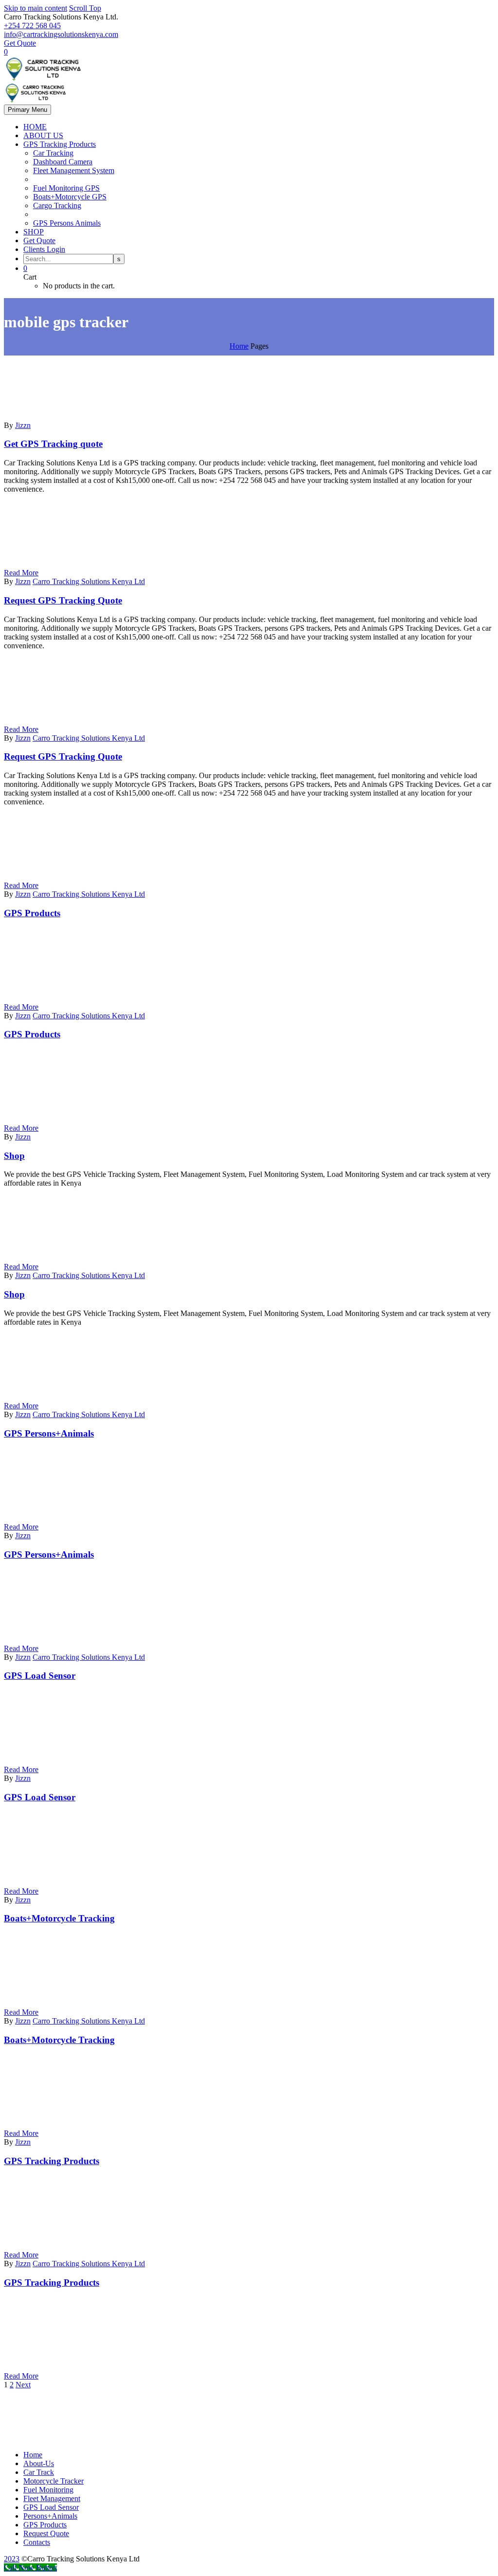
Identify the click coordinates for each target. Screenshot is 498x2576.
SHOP (34, 232)
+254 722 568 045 (32, 26)
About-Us (39, 2463)
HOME (35, 127)
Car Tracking (53, 153)
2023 (12, 2559)
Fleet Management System (74, 170)
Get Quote (20, 43)
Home (33, 2455)
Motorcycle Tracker (53, 2481)
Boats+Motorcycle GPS (70, 197)
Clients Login (44, 249)
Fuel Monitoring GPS (66, 188)
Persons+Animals (50, 2516)
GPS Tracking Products (60, 144)
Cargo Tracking (57, 205)
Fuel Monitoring (48, 2490)
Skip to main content (36, 8)
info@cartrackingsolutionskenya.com (61, 34)
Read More (21, 573)
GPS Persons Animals (67, 223)
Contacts (37, 2542)
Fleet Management (52, 2498)
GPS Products (45, 2525)
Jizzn (23, 425)
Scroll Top (85, 8)
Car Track (39, 2472)
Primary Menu (27, 110)
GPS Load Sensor (51, 2507)
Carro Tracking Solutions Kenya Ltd (89, 581)
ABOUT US (43, 135)
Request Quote (46, 2533)
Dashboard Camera (63, 162)
